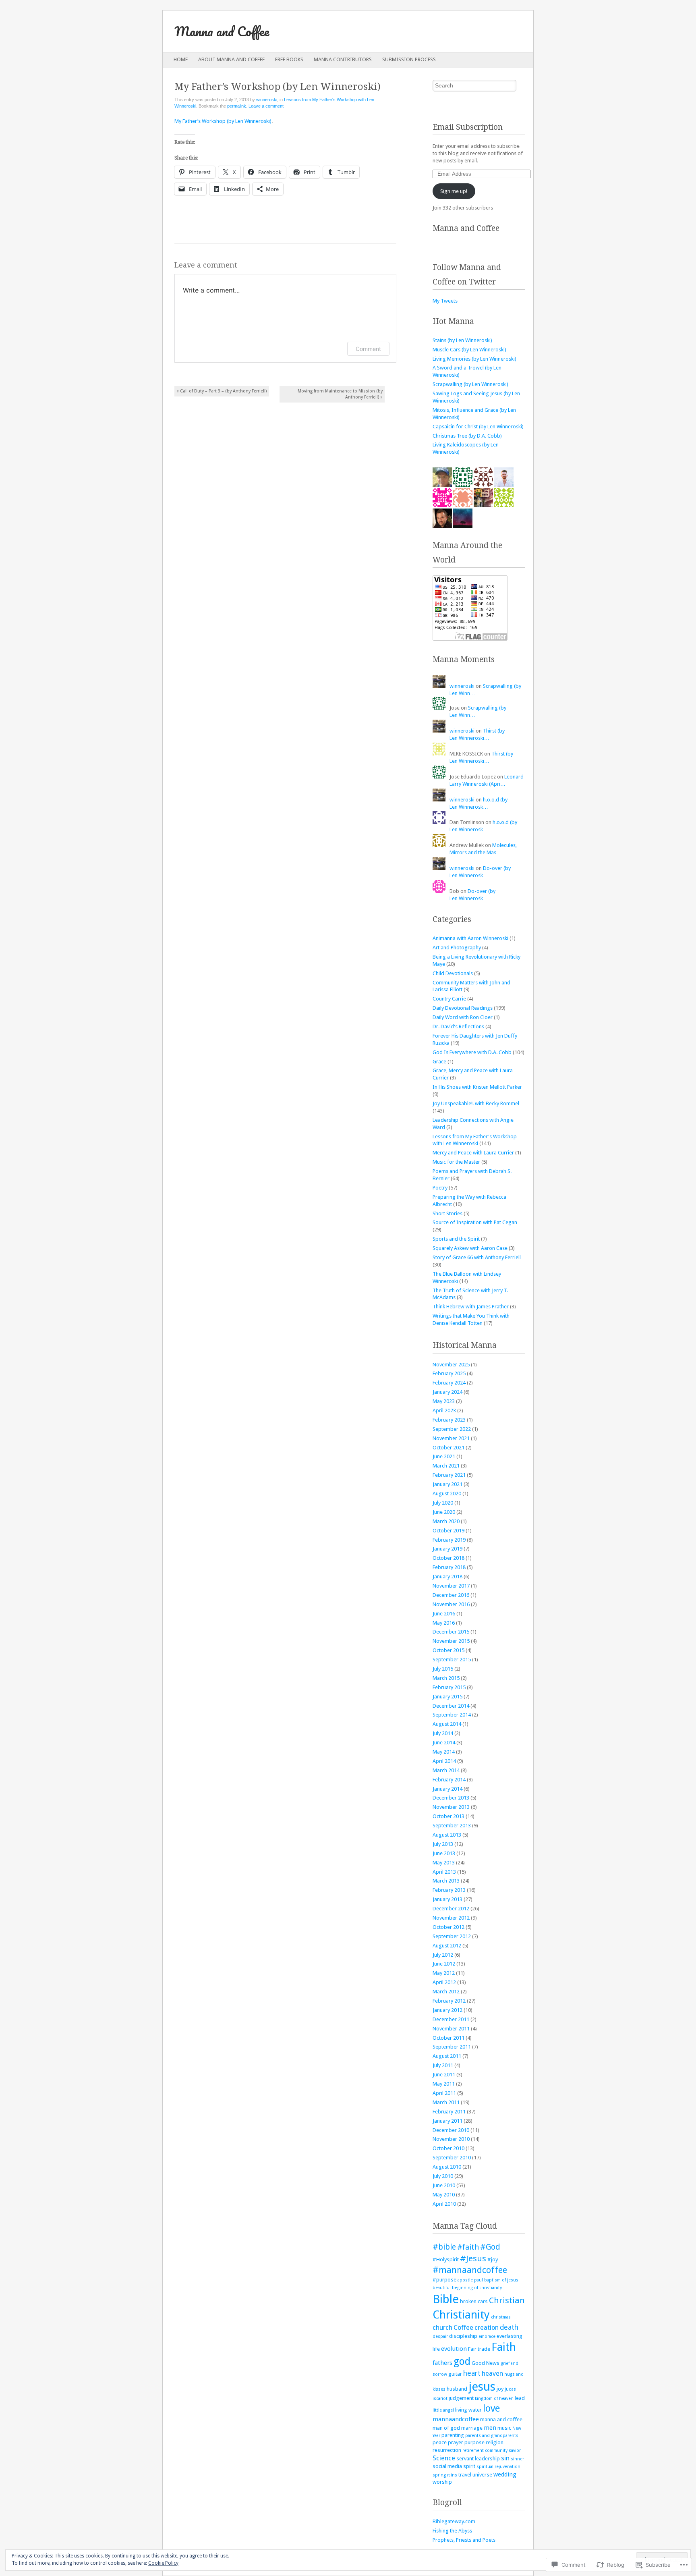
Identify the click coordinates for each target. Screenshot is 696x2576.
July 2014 (443, 1733)
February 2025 (449, 1373)
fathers (442, 2363)
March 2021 (446, 1466)
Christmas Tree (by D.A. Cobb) (467, 436)
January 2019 (447, 1549)
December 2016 (451, 1595)
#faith (468, 2247)
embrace (487, 2336)
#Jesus (473, 2258)
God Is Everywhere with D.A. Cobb (472, 1052)
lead (520, 2398)
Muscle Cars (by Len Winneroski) (469, 350)
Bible (446, 2299)
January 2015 (447, 1697)
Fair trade (479, 2349)
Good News (486, 2363)
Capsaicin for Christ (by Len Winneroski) (478, 427)
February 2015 (449, 1687)
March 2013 (446, 1881)
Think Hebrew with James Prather (471, 1307)
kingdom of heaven (494, 2399)
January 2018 (447, 1577)
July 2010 (443, 2176)
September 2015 (452, 1660)
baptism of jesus (501, 2280)
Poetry (440, 1188)
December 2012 (451, 1909)
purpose (474, 2442)
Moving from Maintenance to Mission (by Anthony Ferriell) (340, 394)
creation (487, 2328)
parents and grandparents (492, 2436)
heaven (492, 2374)
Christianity (461, 2315)
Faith (504, 2347)
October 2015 (448, 1650)
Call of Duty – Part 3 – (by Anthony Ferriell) (222, 391)
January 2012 (447, 2010)
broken (468, 2301)
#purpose (444, 2280)
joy (500, 2389)
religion (495, 2442)
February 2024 (449, 1383)
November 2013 (451, 1807)
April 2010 (444, 2204)
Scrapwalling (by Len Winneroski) (470, 384)
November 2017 (451, 1586)
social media (447, 2466)
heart (472, 2373)
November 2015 (451, 1641)
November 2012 (451, 1918)
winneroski (267, 100)
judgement (461, 2398)
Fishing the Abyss (452, 2531)
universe (482, 2475)
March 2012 (446, 1992)
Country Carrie (449, 999)
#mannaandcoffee (470, 2270)
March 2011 (446, 2102)
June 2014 (444, 1743)
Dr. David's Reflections (458, 1026)
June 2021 (444, 1456)
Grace (439, 1062)
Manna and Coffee (222, 31)
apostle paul (470, 2280)
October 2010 (448, 2148)
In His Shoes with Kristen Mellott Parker (477, 1087)
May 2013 (444, 1863)
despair (440, 2336)
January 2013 (447, 1899)
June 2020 (444, 1512)
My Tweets (445, 301)
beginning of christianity (477, 2288)
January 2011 (447, 2121)
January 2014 (447, 1789)
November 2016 (451, 1604)
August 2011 (447, 2056)
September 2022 (452, 1429)
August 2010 (447, 2167)
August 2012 (447, 1946)
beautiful (442, 2288)
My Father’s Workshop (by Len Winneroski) (223, 121)
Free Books (289, 59)
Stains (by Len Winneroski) (462, 340)
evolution (454, 2349)
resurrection (447, 2450)
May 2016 (444, 1623)
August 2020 (447, 1493)
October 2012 (448, 1927)
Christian (507, 2300)
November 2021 (451, 1438)
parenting (453, 2435)
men (490, 2428)
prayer (456, 2442)
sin (505, 2458)
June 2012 (444, 1964)
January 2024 (447, 1392)
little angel (443, 2410)
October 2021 (448, 1448)
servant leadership (478, 2459)
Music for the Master (456, 1162)
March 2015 (446, 1678)
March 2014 (446, 1770)
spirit (469, 2466)
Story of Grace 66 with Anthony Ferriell (477, 1257)
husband (457, 2389)
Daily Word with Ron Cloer (463, 1017)
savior (515, 2450)
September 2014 (452, 1715)
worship (442, 2482)
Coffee (463, 2328)
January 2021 (447, 1484)
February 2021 (449, 1475)
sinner (517, 2459)
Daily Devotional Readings (463, 1008)
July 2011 (443, 2065)
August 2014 (447, 1724)
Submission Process (409, 59)
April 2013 (444, 1872)
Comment (368, 349)
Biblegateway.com (454, 2521)
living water (468, 2410)
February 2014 (449, 1780)
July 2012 (443, 1955)
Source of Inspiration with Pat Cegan (475, 1222)
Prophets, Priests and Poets (464, 2540)
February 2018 (449, 1567)
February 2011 (449, 2112)
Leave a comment (266, 106)
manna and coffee (501, 2419)
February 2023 (449, 1420)
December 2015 (451, 1632)
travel (465, 2475)
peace (440, 2442)
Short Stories (447, 1213)
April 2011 (444, 2093)
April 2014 (444, 1761)
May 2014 (444, 1752)
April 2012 (444, 1982)
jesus (482, 2387)
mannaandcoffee (456, 2419)
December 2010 (451, 2130)
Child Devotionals (453, 973)
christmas (501, 2317)
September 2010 (452, 2158)
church (442, 2328)
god (462, 2361)
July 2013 (443, 1844)
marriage (472, 2428)
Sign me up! (454, 191)
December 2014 (451, 1706)
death (509, 2327)
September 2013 (452, 1826)
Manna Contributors (343, 59)
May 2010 (444, 2195)
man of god (446, 2428)
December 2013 (451, 1798)
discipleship (463, 2336)
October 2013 (448, 1816)
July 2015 (443, 1669)
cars (483, 2301)
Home (181, 59)
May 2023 (444, 1401)
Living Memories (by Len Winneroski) (474, 359)
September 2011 (452, 2047)
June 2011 (444, 2075)
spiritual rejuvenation (498, 2467)
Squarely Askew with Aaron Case (470, 1248)
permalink (237, 106)
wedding (505, 2474)
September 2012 (452, 1936)
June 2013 (444, 1853)
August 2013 (447, 1835)
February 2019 (449, 1540)
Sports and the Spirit (456, 1239)
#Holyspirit (446, 2259)
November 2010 (451, 2139)
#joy (493, 2259)
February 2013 (449, 1890)
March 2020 (446, 1521)
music (504, 2428)
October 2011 (448, 2038)
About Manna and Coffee (231, 59)
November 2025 (451, 1365)
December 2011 (451, 2019)
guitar (455, 2374)
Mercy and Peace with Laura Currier (473, 1153)
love (491, 2408)
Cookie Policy (163, 2563)
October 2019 (448, 1531)
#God (490, 2247)
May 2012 (444, 1973)
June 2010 (444, 2185)
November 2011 (451, 2029)
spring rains (445, 2475)
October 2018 (448, 1558)
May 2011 (444, 2084)
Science (444, 2458)
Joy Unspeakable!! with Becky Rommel (476, 1103)
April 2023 (444, 1410)
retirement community (485, 2450)
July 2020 (443, 1503)
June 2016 (444, 1614)
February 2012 (449, 2001)
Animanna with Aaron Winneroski (470, 938)
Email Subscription (468, 127)
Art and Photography (457, 948)
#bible (444, 2247)
